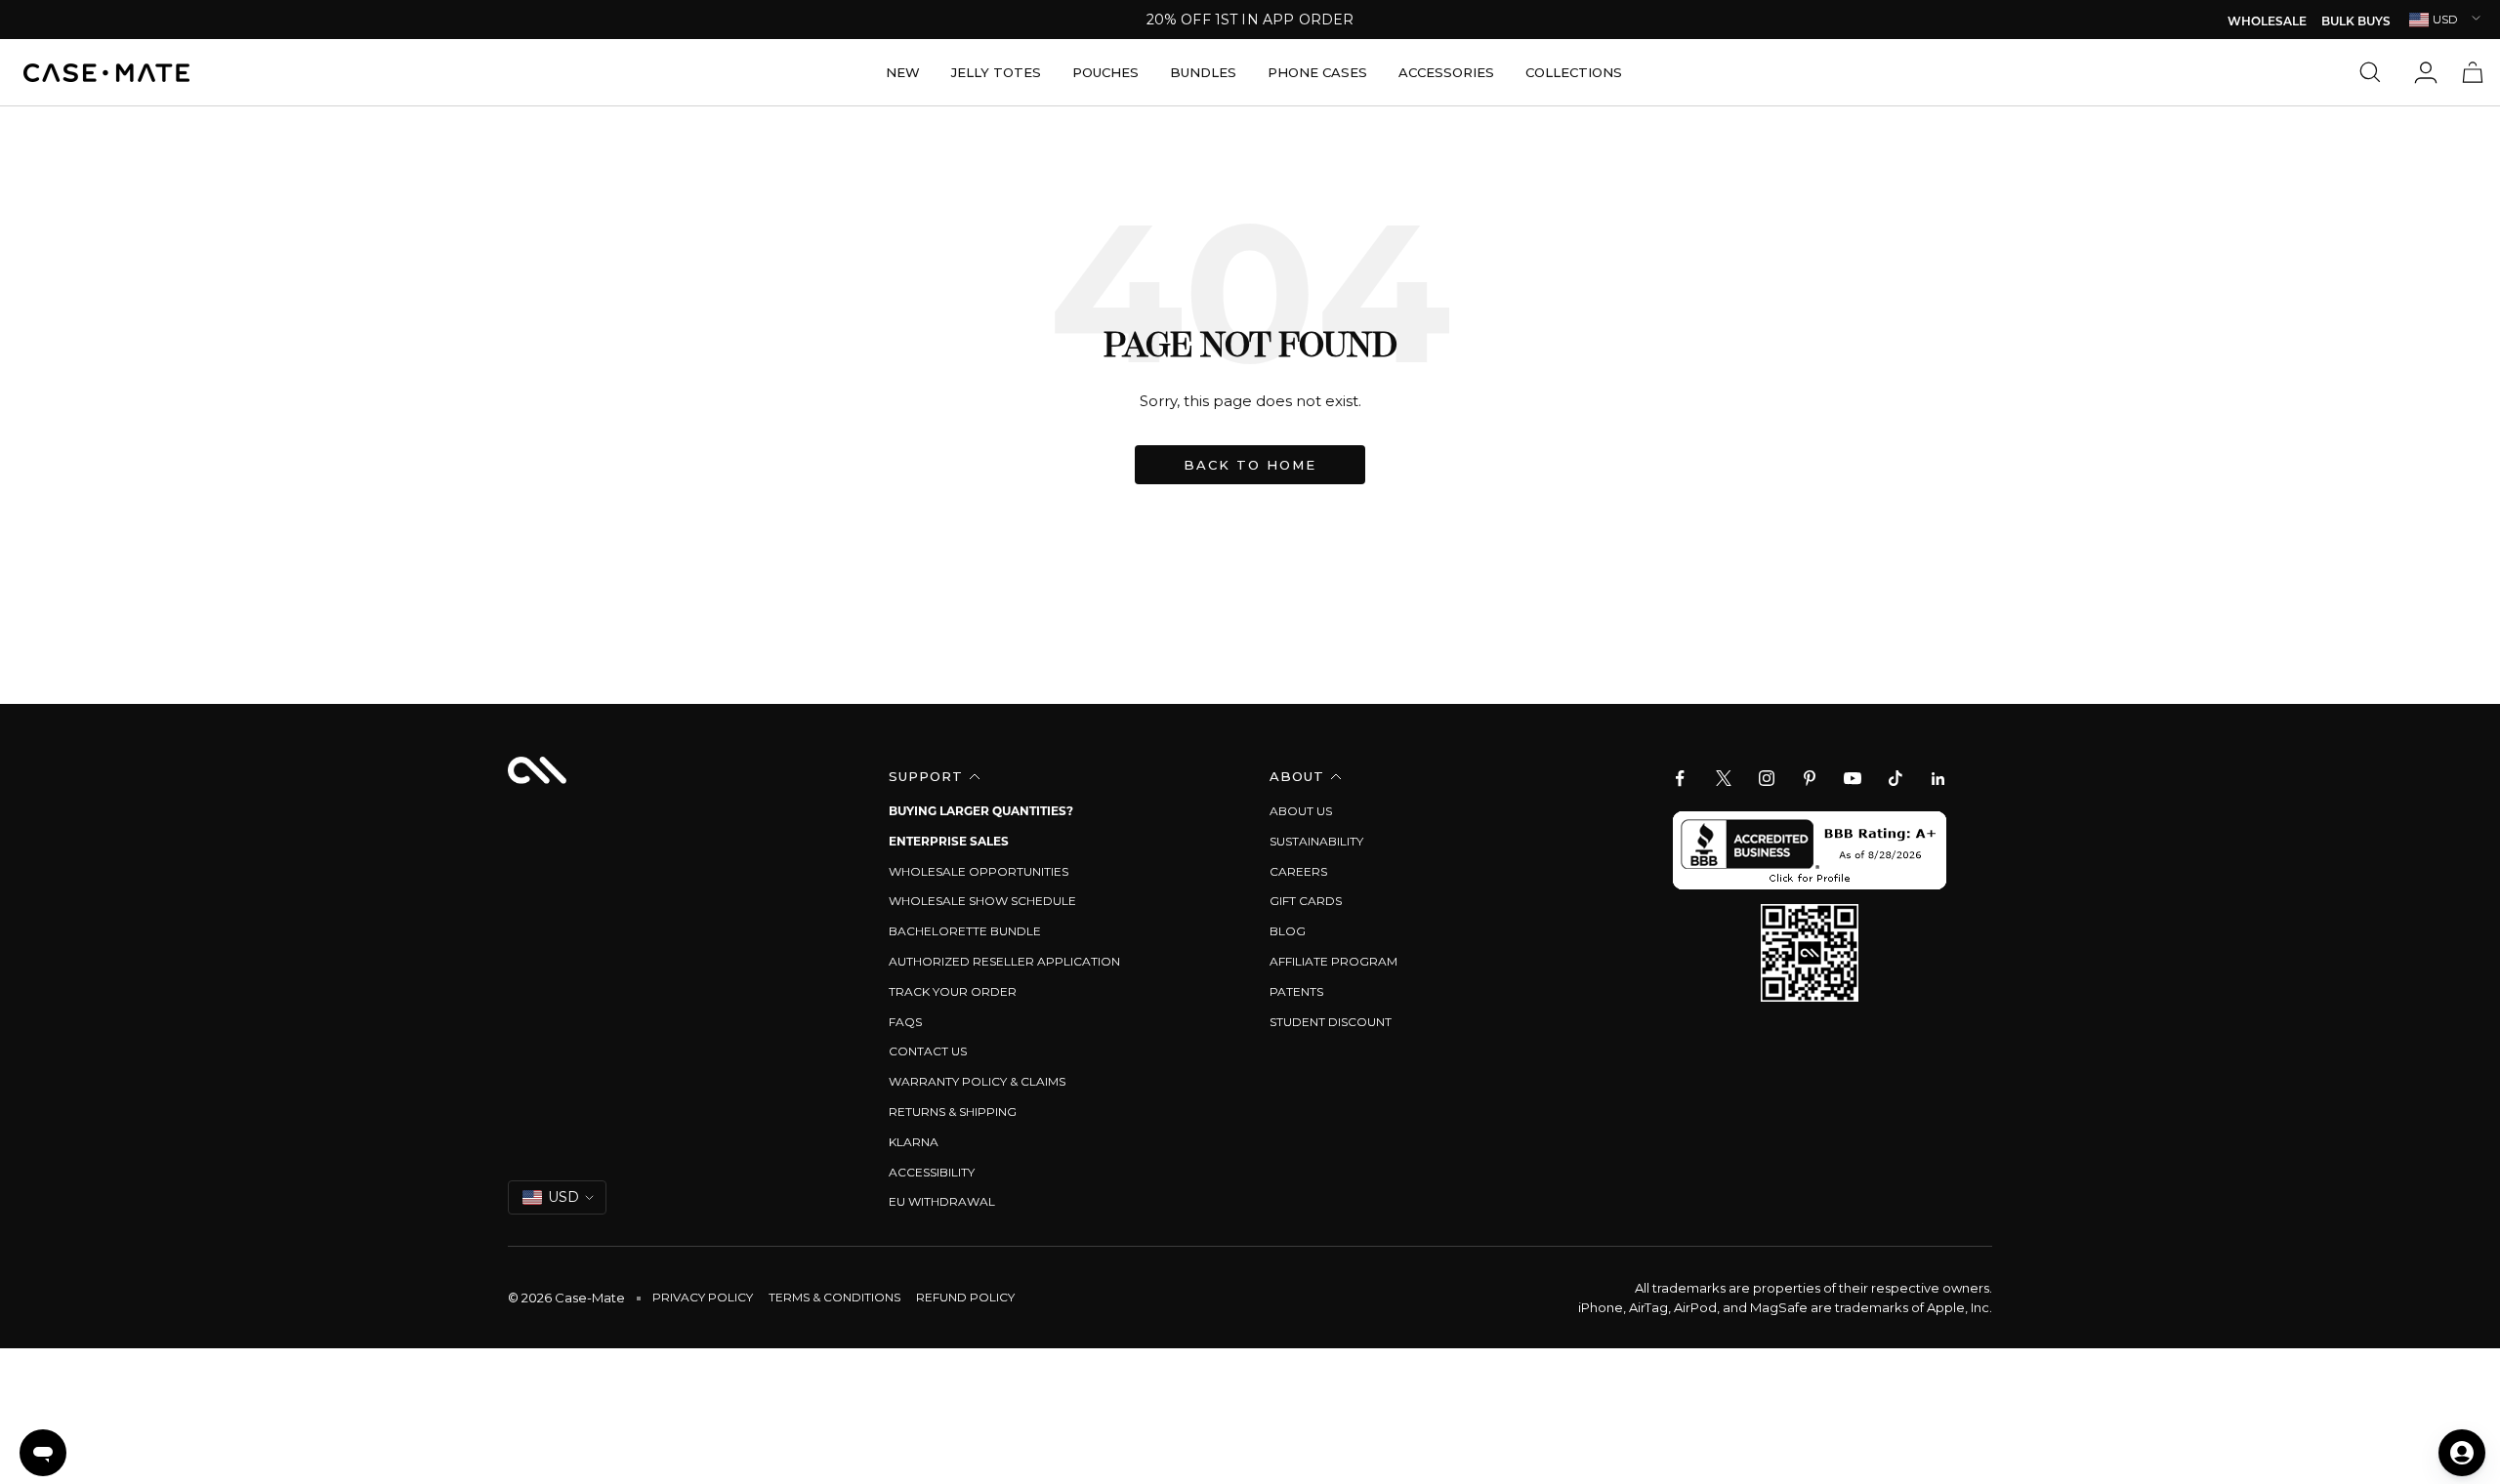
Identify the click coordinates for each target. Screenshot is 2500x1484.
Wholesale (2267, 22)
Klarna (914, 1142)
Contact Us (928, 1051)
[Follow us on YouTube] (1853, 778)
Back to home (1250, 465)
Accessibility (932, 1172)
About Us (1301, 811)
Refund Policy (965, 1297)
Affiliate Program (1333, 961)
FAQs (905, 1022)
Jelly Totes (996, 72)
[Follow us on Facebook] (1681, 778)
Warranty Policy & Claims (977, 1081)
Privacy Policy (703, 1297)
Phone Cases (1317, 72)
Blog (1288, 931)
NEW (903, 72)
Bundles (1203, 72)
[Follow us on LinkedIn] (1938, 778)
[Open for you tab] (2462, 1453)
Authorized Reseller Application (1004, 961)
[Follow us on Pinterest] (1810, 778)
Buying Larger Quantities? (981, 811)
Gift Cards (1306, 901)
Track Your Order (953, 991)
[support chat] (43, 1453)
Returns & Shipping (953, 1112)
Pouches (1105, 72)
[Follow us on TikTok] (1896, 778)
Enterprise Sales (949, 841)
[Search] (2375, 72)
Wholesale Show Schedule (982, 901)
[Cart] (2473, 72)
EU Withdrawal (942, 1201)
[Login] (2426, 72)
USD (2445, 19)
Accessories (1446, 72)
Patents (1296, 991)
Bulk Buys (2356, 22)
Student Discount (1331, 1022)
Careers (1298, 871)
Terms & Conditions (834, 1297)
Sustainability (1316, 841)
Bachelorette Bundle (965, 931)
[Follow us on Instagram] (1767, 778)
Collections (1574, 72)
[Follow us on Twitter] (1724, 778)
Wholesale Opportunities (979, 871)
